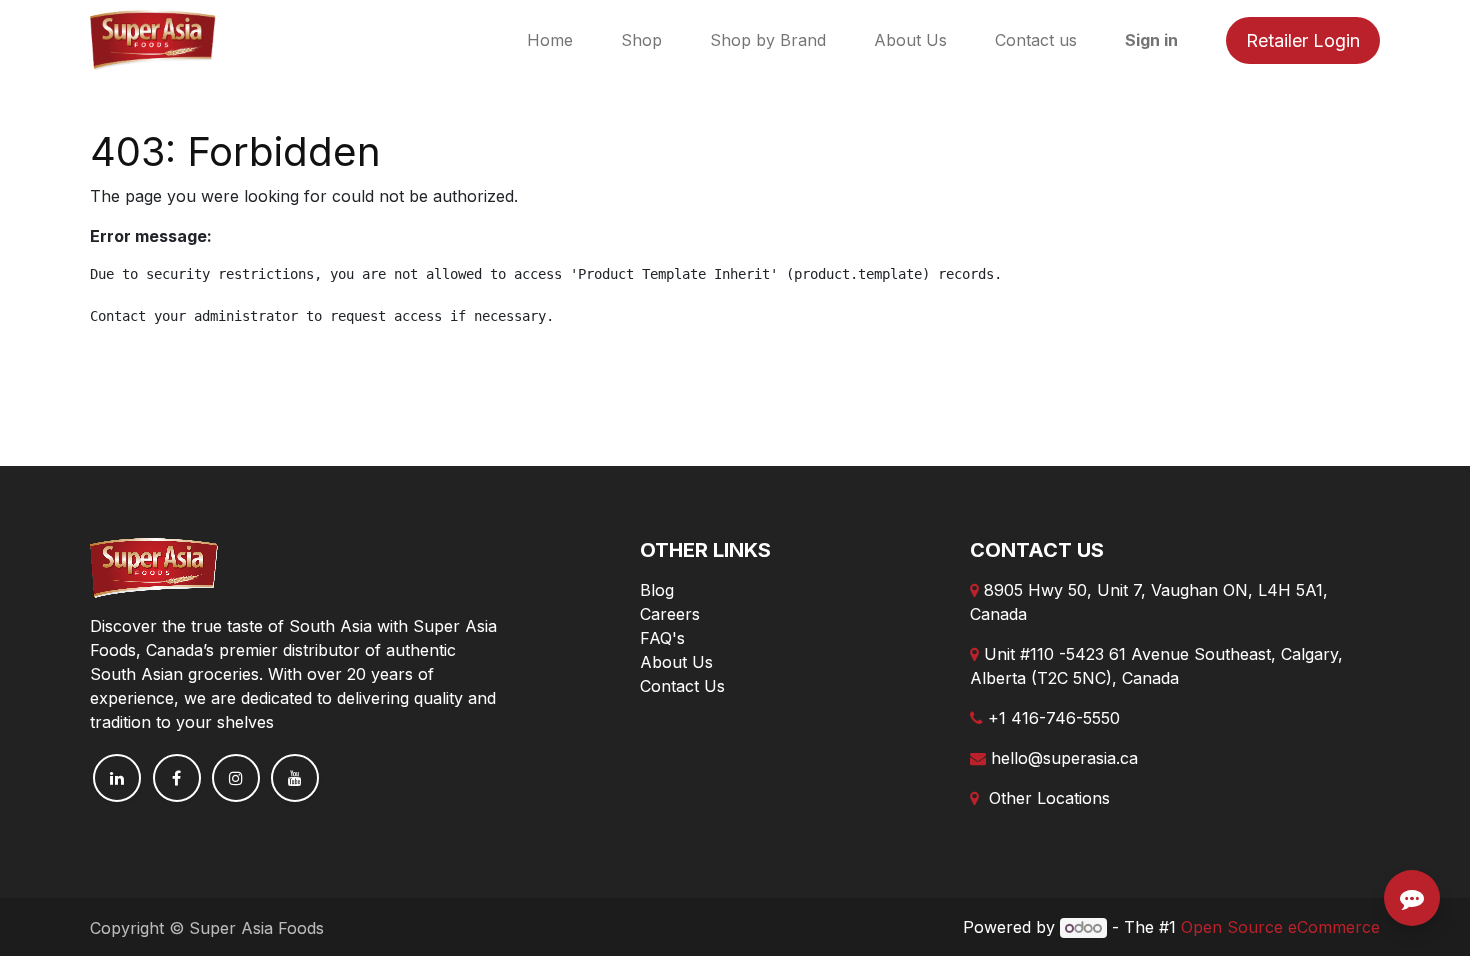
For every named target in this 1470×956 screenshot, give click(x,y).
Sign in (1151, 40)
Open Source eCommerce (1280, 927)
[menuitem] (550, 40)
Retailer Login (1303, 40)
